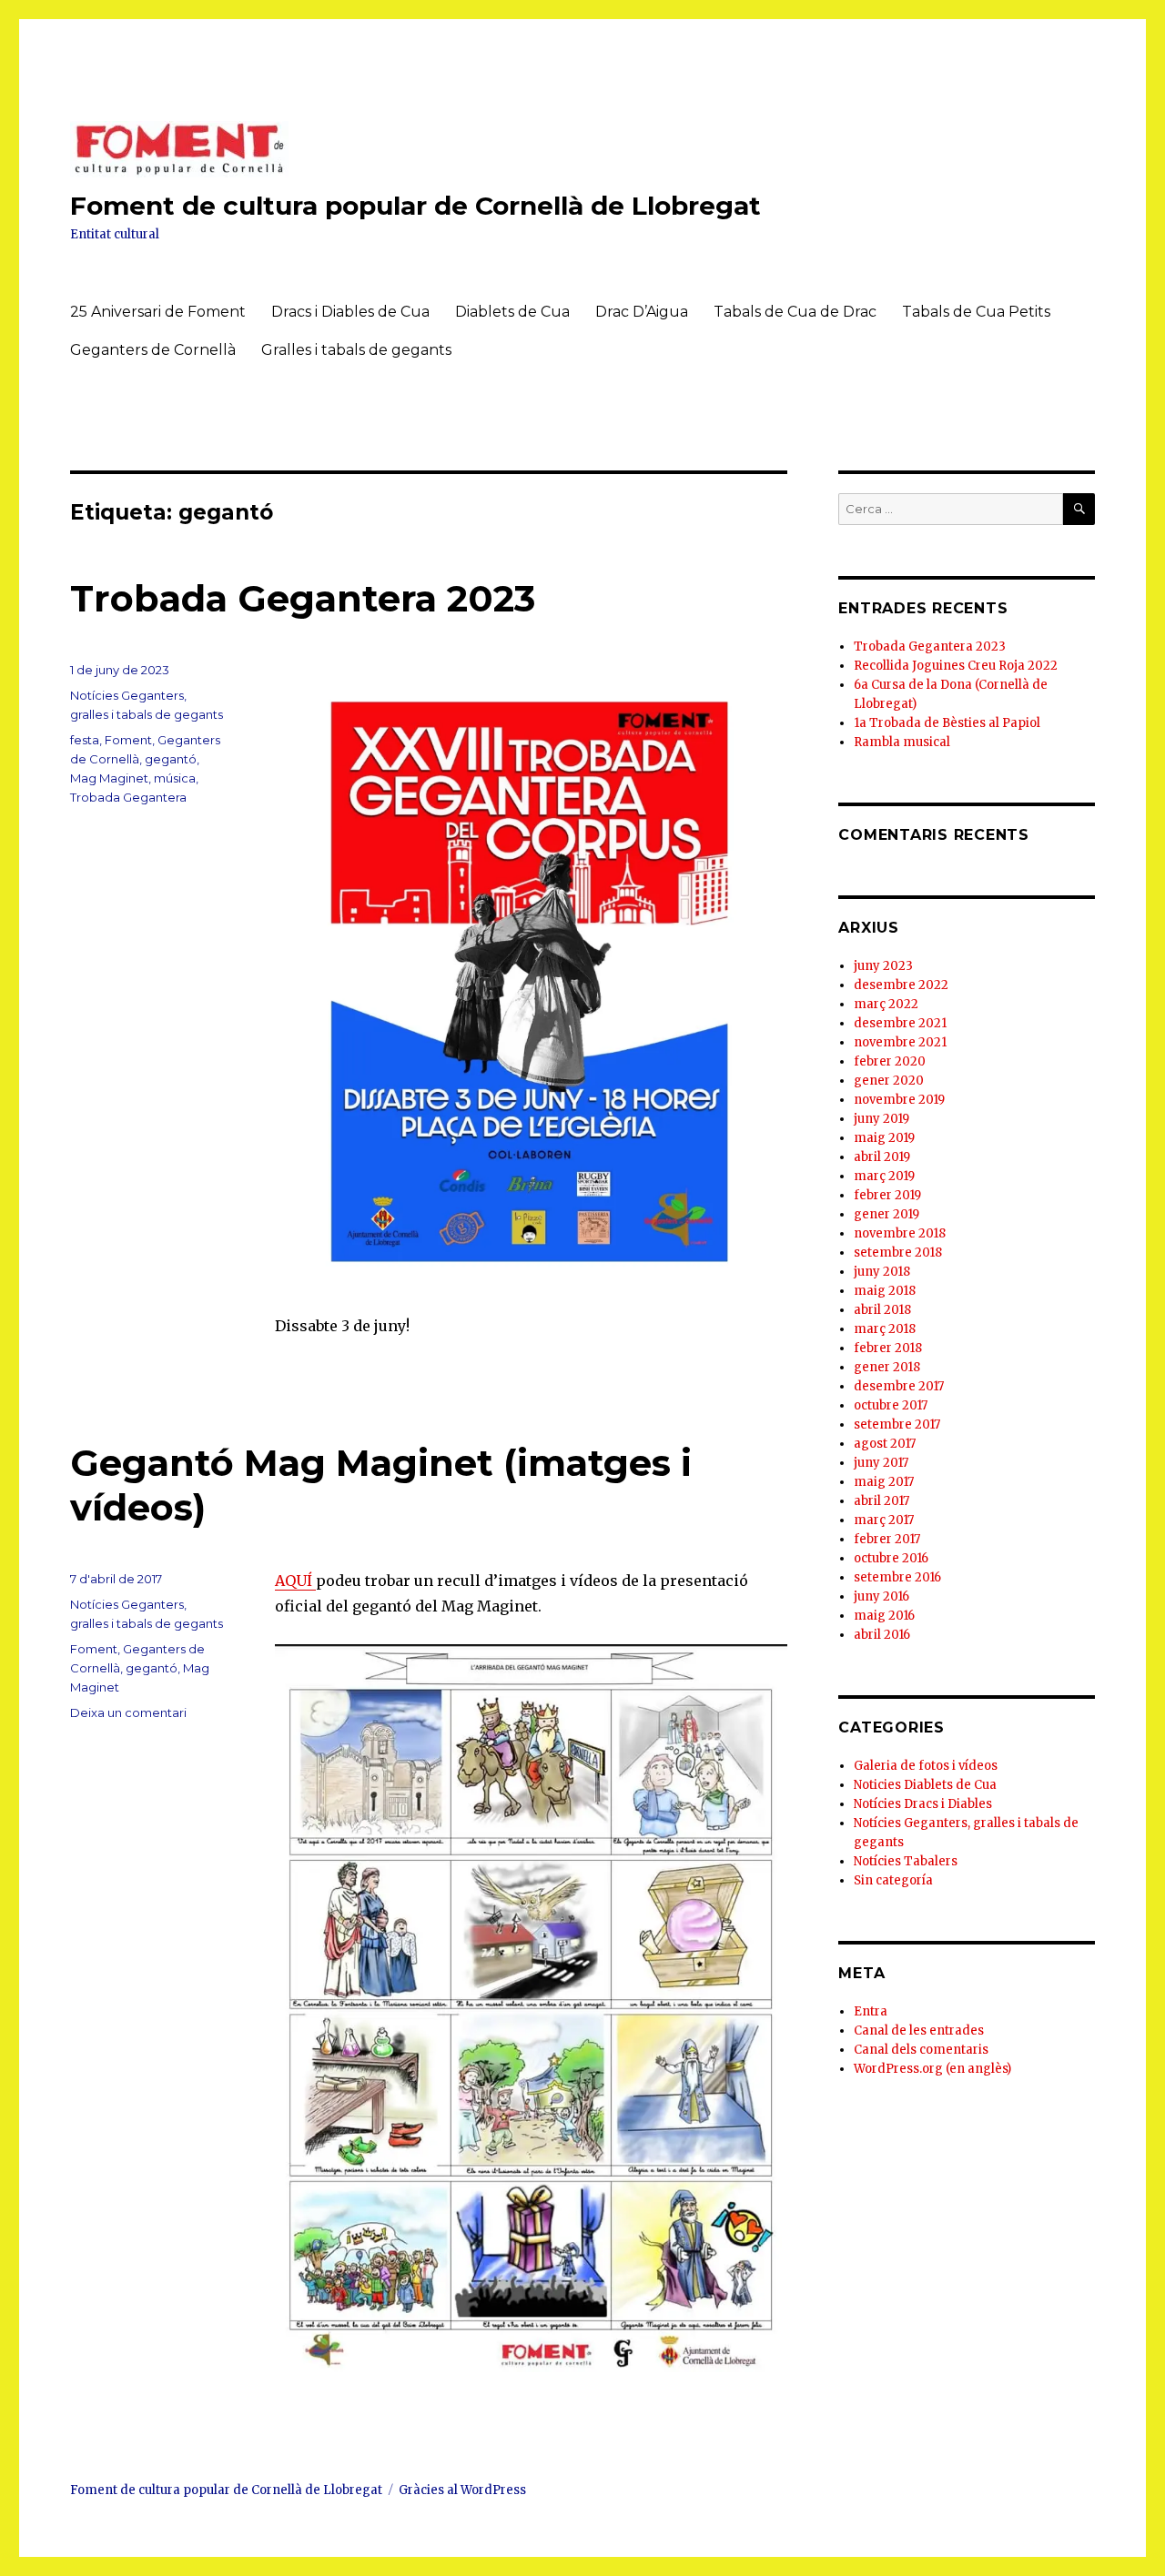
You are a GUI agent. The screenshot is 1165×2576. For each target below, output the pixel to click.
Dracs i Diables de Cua (350, 312)
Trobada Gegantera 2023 (303, 598)
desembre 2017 (899, 1386)
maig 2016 (884, 1616)
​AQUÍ (295, 1581)
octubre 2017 (891, 1405)
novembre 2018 (900, 1233)
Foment (128, 740)
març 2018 (885, 1329)
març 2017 (884, 1520)
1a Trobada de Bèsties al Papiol (947, 723)
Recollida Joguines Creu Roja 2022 (956, 666)
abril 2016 (882, 1635)
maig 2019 (884, 1138)
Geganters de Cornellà (153, 350)
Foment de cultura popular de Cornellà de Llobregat (415, 206)
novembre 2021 (900, 1042)
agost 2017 (885, 1444)
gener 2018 (887, 1367)
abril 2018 (882, 1310)
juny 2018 (882, 1272)
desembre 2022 (901, 985)
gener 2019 (886, 1214)
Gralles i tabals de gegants (356, 350)
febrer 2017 (887, 1539)
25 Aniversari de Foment (158, 312)
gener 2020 (889, 1081)
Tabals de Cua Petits (976, 312)
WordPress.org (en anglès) (932, 2069)
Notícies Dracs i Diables (923, 1804)
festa (85, 740)
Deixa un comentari (128, 1712)
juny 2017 (881, 1463)
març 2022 (886, 1004)
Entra (871, 2011)
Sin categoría (893, 1880)
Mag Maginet (109, 778)
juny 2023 (883, 966)
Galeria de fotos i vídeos (926, 1766)
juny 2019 (881, 1119)
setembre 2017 (897, 1424)
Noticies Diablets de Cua (925, 1785)
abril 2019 (882, 1157)
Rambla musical (902, 742)
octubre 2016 (891, 1558)
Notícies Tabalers (906, 1861)
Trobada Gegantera (128, 797)
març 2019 (884, 1176)
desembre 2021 (900, 1023)
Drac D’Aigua (642, 312)
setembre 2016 (897, 1577)
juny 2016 (881, 1596)
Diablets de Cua (512, 312)
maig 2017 (884, 1482)
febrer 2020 (890, 1061)
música (175, 778)
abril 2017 (881, 1501)
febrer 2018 (888, 1348)
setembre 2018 (898, 1253)
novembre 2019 (899, 1100)
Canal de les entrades (919, 2030)
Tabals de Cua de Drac (795, 312)
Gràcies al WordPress (462, 2490)
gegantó (171, 759)
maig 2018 (885, 1291)
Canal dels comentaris (921, 2050)
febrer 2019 (887, 1195)
